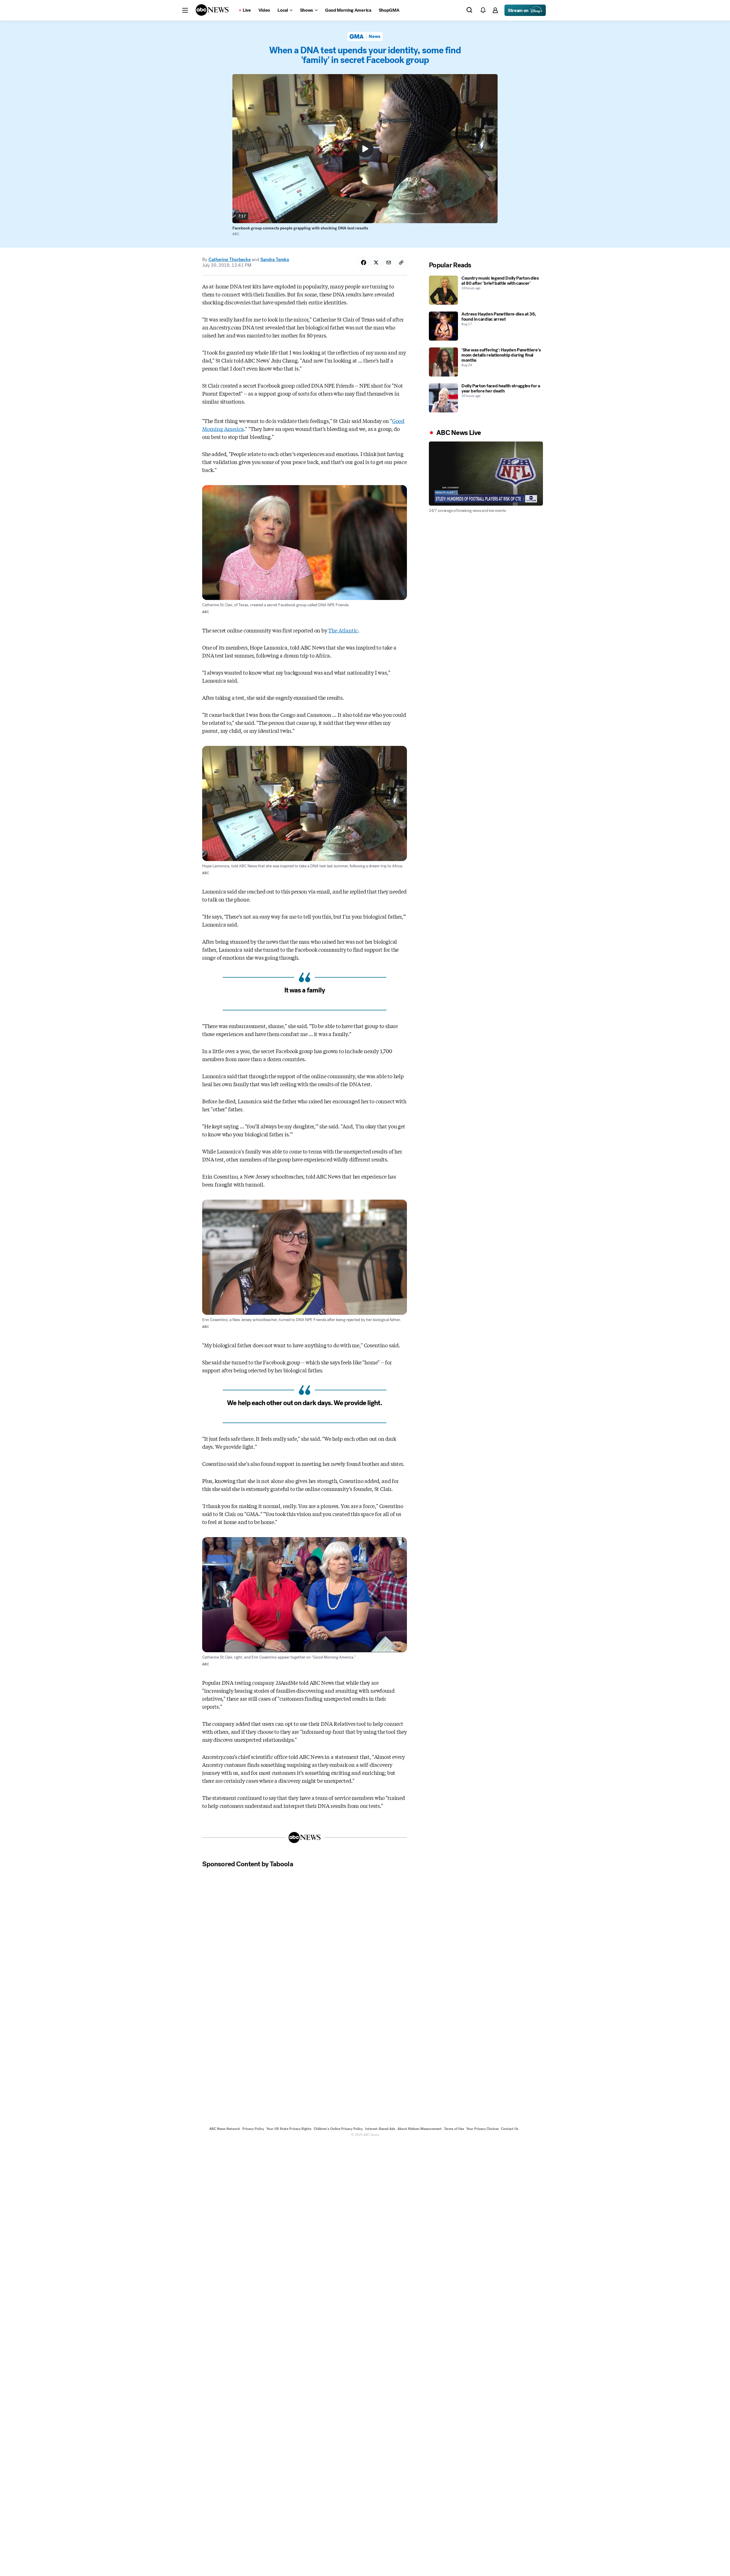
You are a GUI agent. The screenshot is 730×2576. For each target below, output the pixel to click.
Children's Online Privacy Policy (338, 2129)
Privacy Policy (253, 2129)
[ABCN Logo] (212, 10)
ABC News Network (225, 2129)
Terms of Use (454, 2129)
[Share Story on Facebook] (364, 263)
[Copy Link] (401, 263)
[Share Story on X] (376, 263)
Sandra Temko (275, 260)
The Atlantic (343, 630)
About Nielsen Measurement (420, 2129)
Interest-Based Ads (380, 2129)
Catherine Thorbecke (230, 260)
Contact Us (510, 2129)
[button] (185, 10)
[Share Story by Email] (389, 263)
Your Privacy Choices (482, 2129)
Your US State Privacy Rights (289, 2129)
